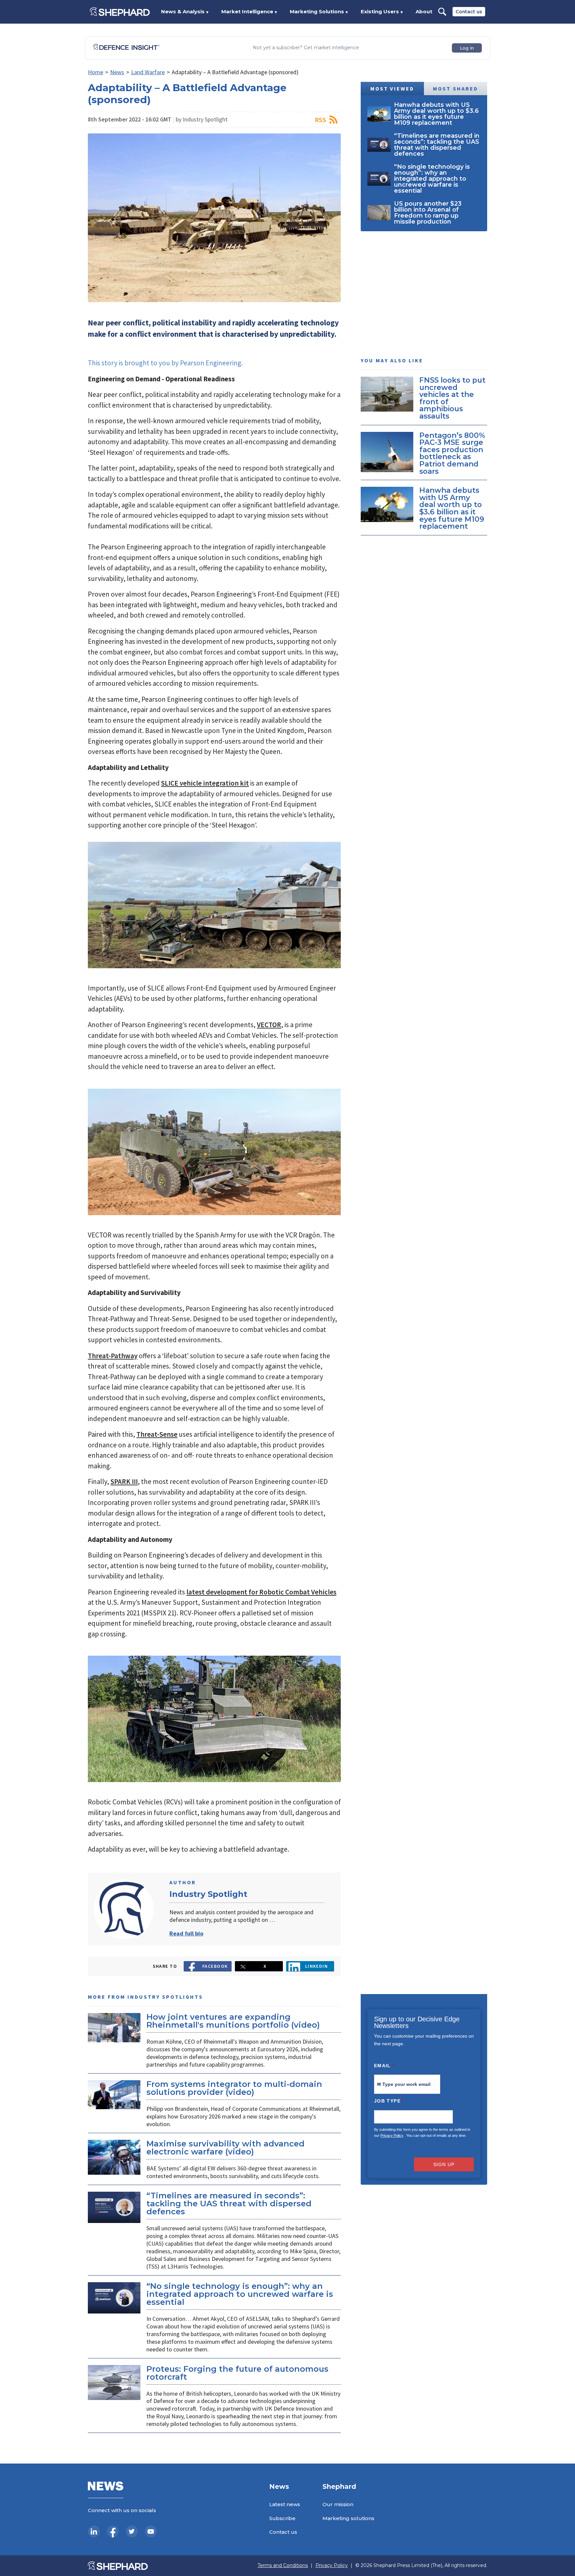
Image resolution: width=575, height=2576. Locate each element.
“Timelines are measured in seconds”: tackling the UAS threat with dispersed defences (229, 2204)
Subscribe (282, 2518)
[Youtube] (151, 2531)
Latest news (285, 2504)
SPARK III (124, 1481)
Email (384, 2066)
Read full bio (186, 1933)
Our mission (338, 2504)
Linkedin (317, 1966)
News (117, 72)
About (424, 11)
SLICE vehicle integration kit (205, 783)
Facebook (215, 1966)
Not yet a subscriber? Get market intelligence (306, 48)
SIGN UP (444, 2164)
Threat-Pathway (113, 1356)
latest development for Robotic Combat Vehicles (261, 1592)
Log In (467, 48)
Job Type (388, 2101)
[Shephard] (120, 12)
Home (96, 72)
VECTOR (269, 1025)
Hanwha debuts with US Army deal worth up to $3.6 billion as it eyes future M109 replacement (452, 508)
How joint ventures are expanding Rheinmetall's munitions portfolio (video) (233, 2021)
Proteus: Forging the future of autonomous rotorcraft (237, 2373)
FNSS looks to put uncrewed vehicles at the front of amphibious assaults (452, 398)
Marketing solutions (348, 2518)
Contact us (469, 12)
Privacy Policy (392, 2135)
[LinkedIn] (94, 2531)
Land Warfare (148, 72)
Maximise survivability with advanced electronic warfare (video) (225, 2148)
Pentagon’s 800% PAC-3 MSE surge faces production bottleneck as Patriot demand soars (452, 453)
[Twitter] (132, 2531)
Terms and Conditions (283, 2566)
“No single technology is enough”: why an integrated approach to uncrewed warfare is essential (240, 2294)
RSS (320, 120)
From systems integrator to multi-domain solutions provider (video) (234, 2088)
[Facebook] (113, 2531)
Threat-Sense (157, 1434)
